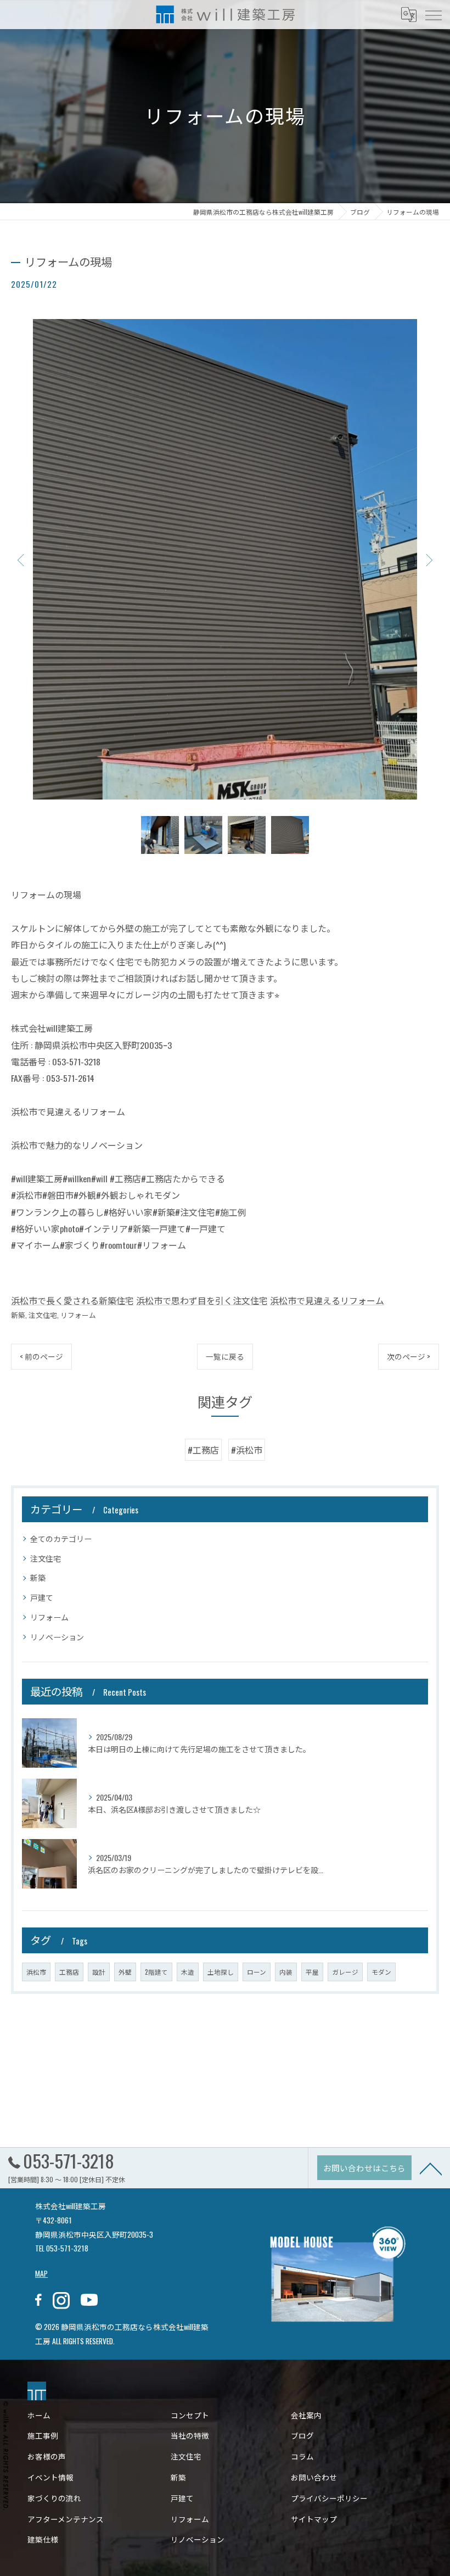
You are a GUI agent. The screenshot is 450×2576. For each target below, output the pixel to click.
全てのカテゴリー (61, 1538)
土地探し (221, 1972)
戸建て (42, 1597)
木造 (188, 1972)
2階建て (156, 1972)
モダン (381, 1972)
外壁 (125, 1972)
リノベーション (57, 1637)
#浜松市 (247, 1450)
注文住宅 (43, 1315)
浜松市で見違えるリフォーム (327, 1300)
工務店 (69, 1972)
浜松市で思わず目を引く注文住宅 (202, 1300)
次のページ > (409, 1356)
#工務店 (203, 1450)
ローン (257, 1972)
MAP (41, 2273)
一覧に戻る (225, 1356)
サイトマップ (314, 2519)
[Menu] (433, 14)
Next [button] (428, 560)
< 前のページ (41, 1356)
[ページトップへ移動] (431, 2168)
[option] (225, 559)
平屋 (312, 1972)
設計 (99, 1972)
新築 (18, 1315)
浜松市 (36, 1972)
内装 (286, 1972)
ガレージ (345, 1972)
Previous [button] (22, 560)
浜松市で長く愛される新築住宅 (72, 1300)
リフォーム (78, 1315)
